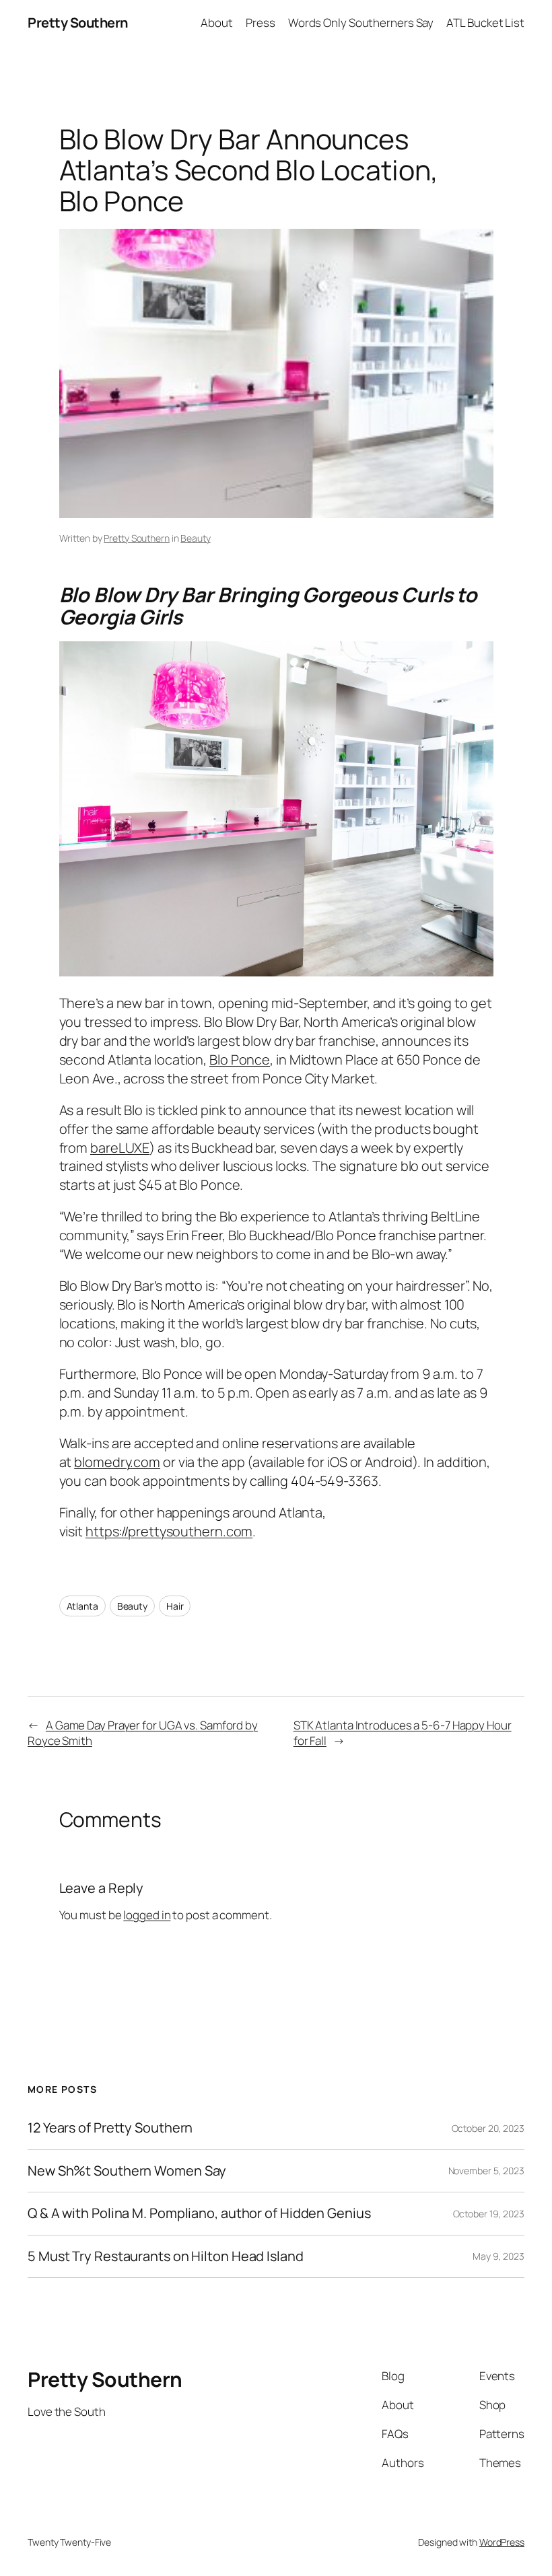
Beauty (195, 538)
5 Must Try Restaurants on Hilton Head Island (166, 2256)
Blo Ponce (240, 1060)
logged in (147, 1915)
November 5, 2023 (486, 2171)
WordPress (502, 2542)
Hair (175, 1606)
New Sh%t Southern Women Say (127, 2171)
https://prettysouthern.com (169, 1531)
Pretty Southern (78, 23)
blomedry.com (117, 1462)
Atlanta (82, 1606)
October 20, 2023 (488, 2128)
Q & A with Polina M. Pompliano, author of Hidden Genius (199, 2213)
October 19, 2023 (489, 2214)
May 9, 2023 (498, 2256)
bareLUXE (120, 1148)
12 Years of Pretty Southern (110, 2128)
